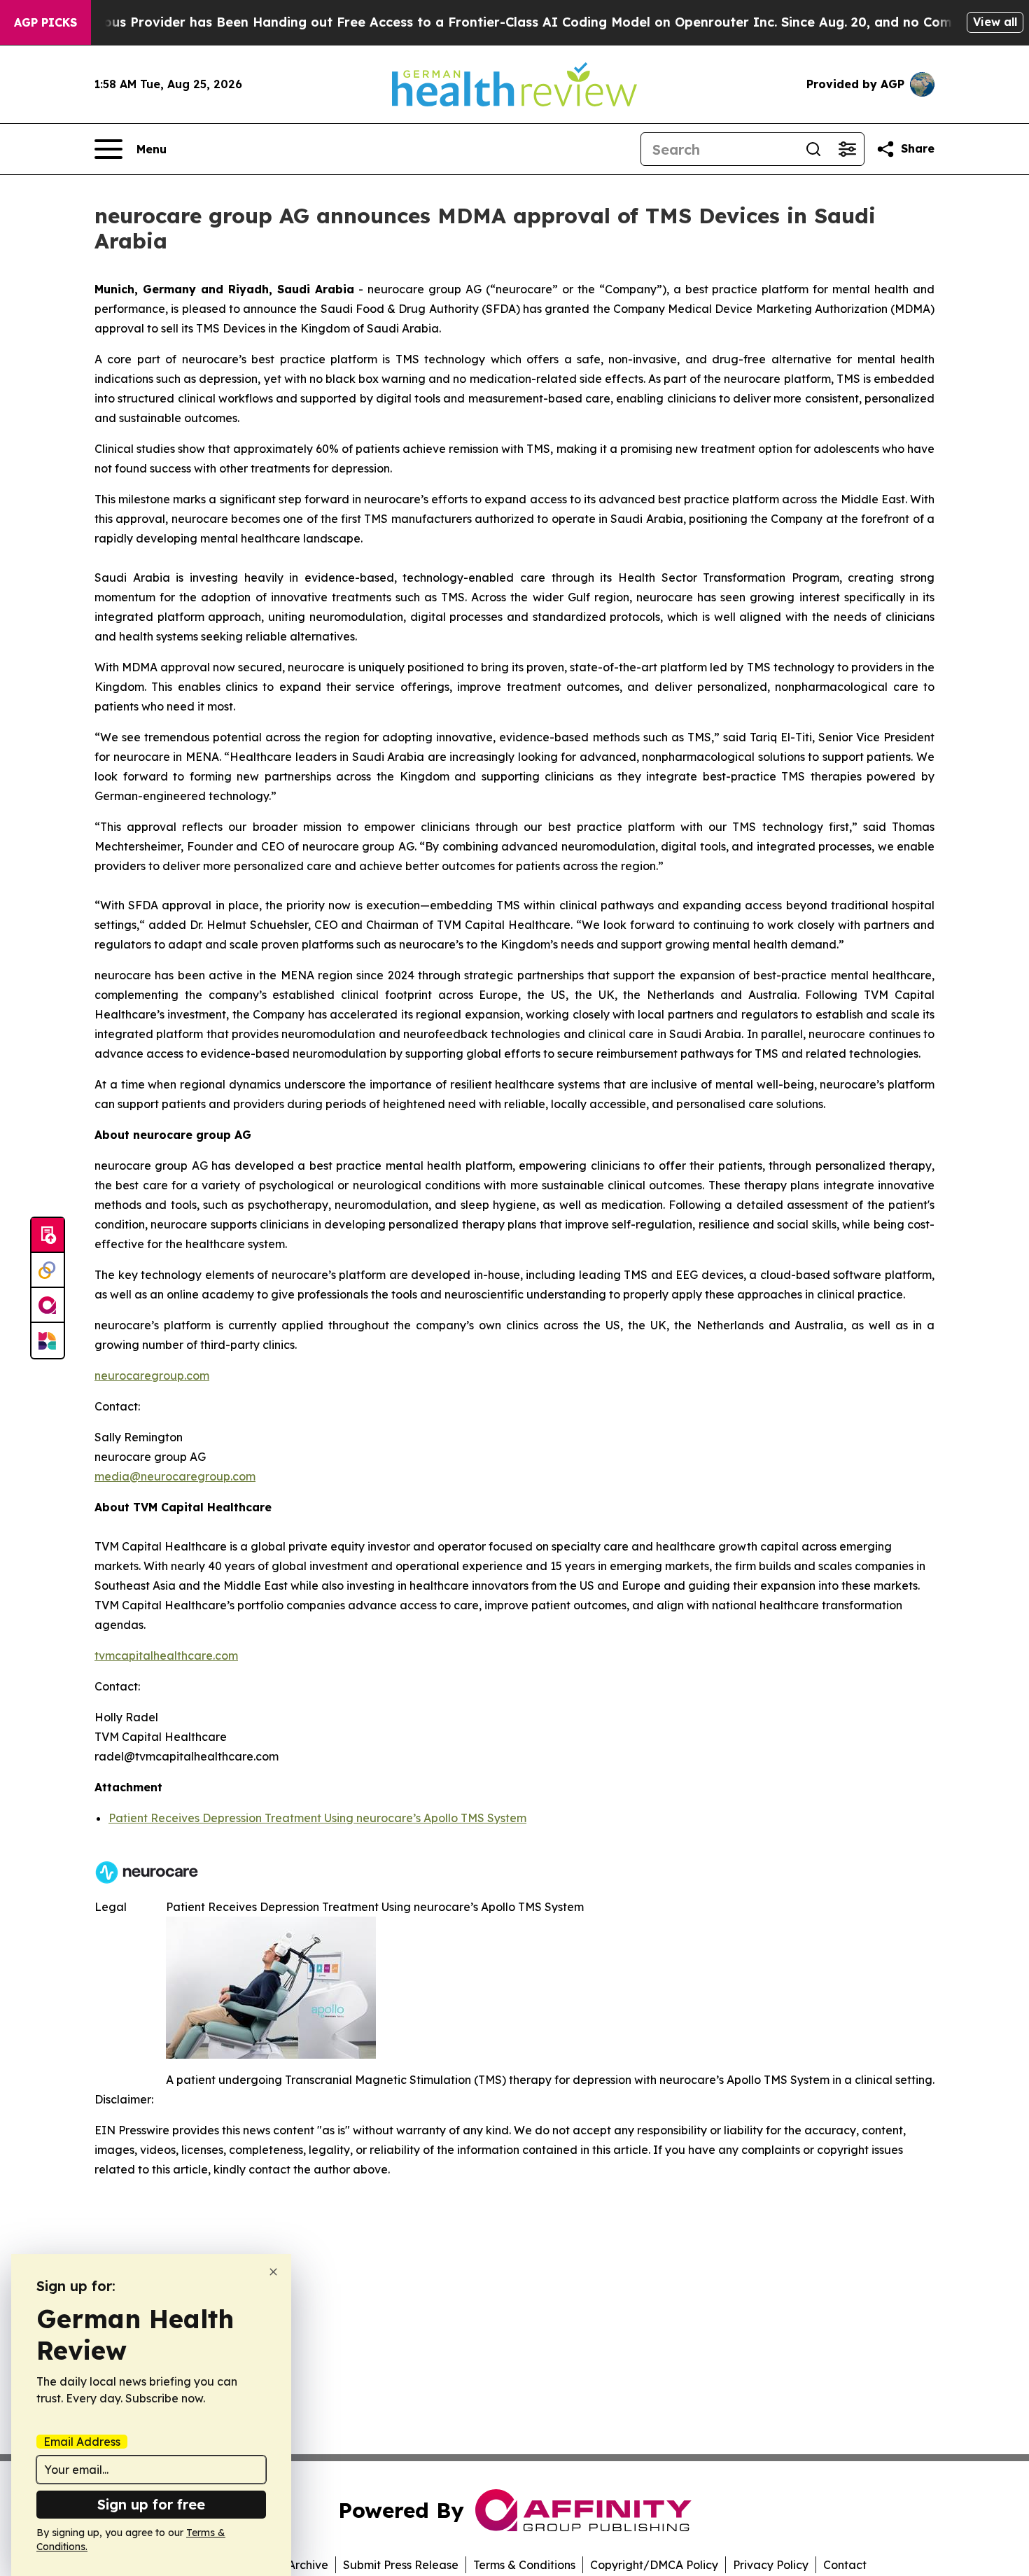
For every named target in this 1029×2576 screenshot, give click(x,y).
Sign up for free (151, 2504)
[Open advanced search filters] (847, 149)
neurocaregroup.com (152, 1375)
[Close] (273, 2272)
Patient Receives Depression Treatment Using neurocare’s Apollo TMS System (317, 1818)
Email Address (82, 2442)
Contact (845, 2565)
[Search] (813, 149)
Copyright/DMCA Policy (654, 2565)
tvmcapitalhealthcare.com (166, 1655)
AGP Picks (45, 22)
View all (995, 22)
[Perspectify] (48, 1270)
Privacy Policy (771, 2565)
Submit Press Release (401, 2565)
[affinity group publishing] (48, 1305)
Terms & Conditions (524, 2565)
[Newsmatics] (48, 1340)
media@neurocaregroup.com (175, 1476)
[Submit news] (48, 1235)
